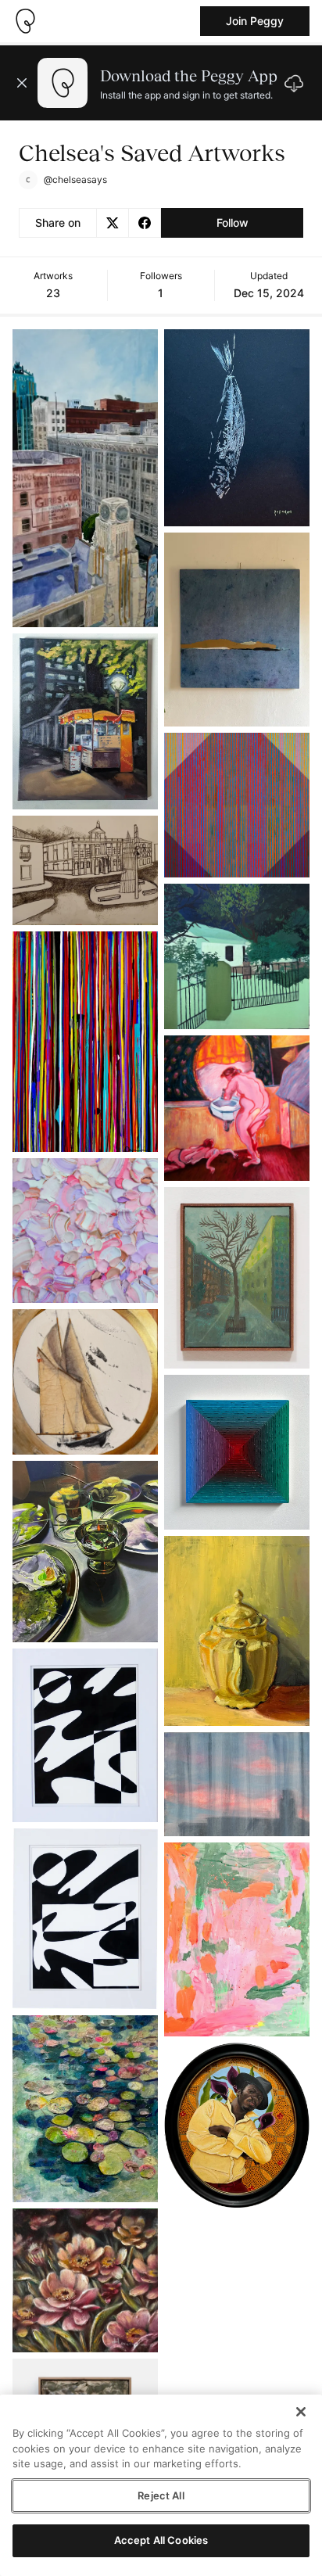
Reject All (161, 2495)
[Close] (301, 2412)
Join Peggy (255, 21)
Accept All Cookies (161, 2540)
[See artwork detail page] (85, 478)
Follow (233, 222)
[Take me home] (25, 21)
